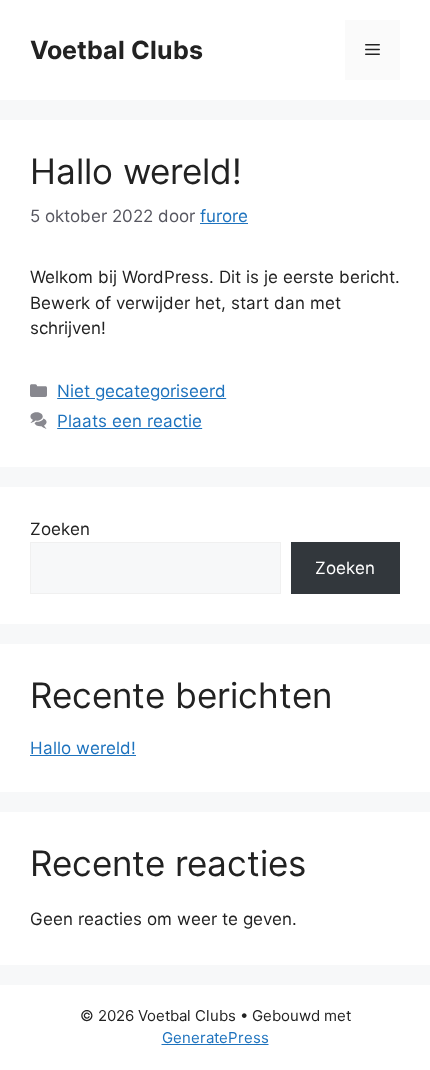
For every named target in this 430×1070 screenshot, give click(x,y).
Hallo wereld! (136, 171)
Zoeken (60, 529)
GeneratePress (215, 1037)
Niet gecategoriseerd (141, 391)
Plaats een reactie (129, 421)
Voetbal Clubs (116, 50)
